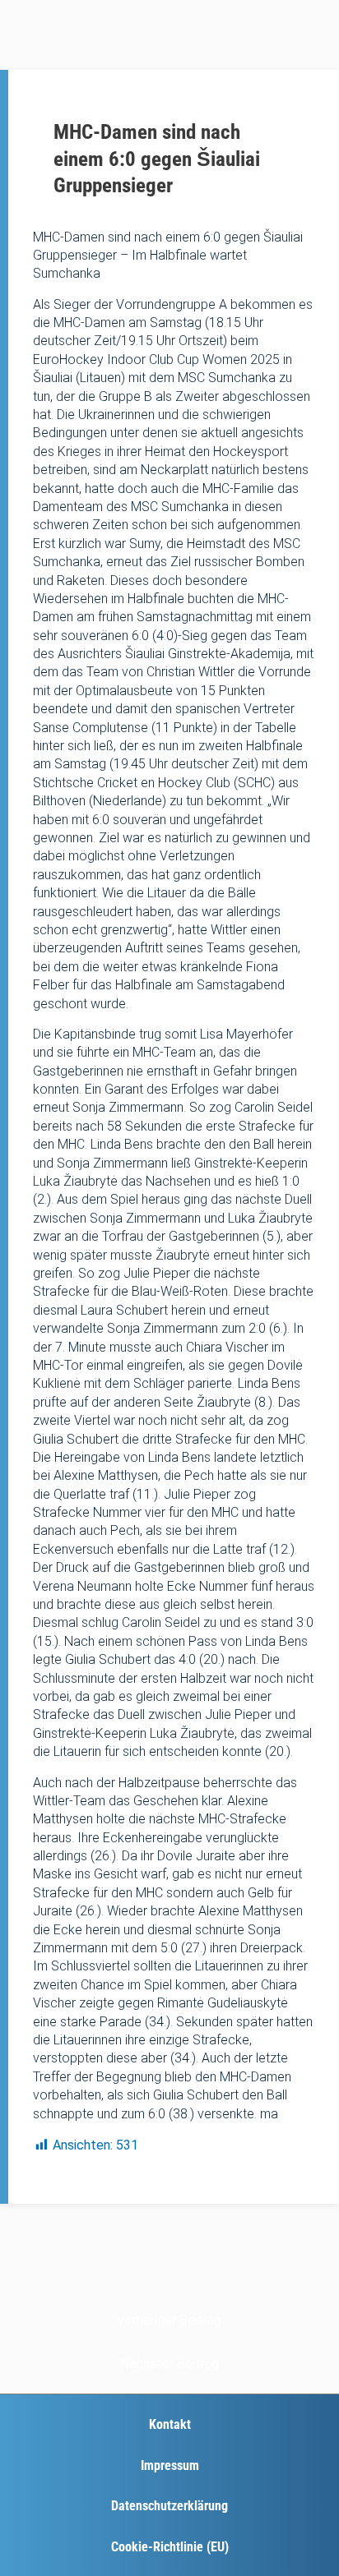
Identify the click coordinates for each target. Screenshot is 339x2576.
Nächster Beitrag (169, 2364)
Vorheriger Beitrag (169, 2320)
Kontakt (170, 2424)
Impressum (170, 2465)
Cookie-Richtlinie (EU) (170, 2547)
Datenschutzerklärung (169, 2506)
